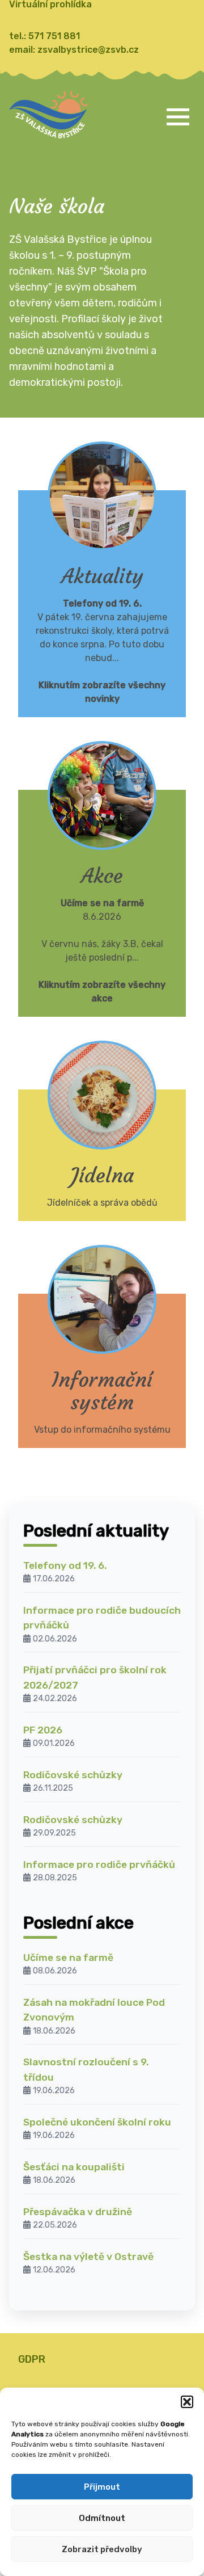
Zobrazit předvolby (102, 2549)
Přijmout (102, 2487)
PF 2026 (43, 1730)
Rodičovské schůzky (73, 1775)
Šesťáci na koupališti (74, 2167)
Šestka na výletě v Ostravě (88, 2257)
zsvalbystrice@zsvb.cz (88, 50)
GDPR (32, 2359)
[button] (187, 2402)
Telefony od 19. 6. (65, 1565)
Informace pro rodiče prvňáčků (99, 1864)
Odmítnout (102, 2518)
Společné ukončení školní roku (97, 2122)
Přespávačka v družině (78, 2212)
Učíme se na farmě (68, 1958)
